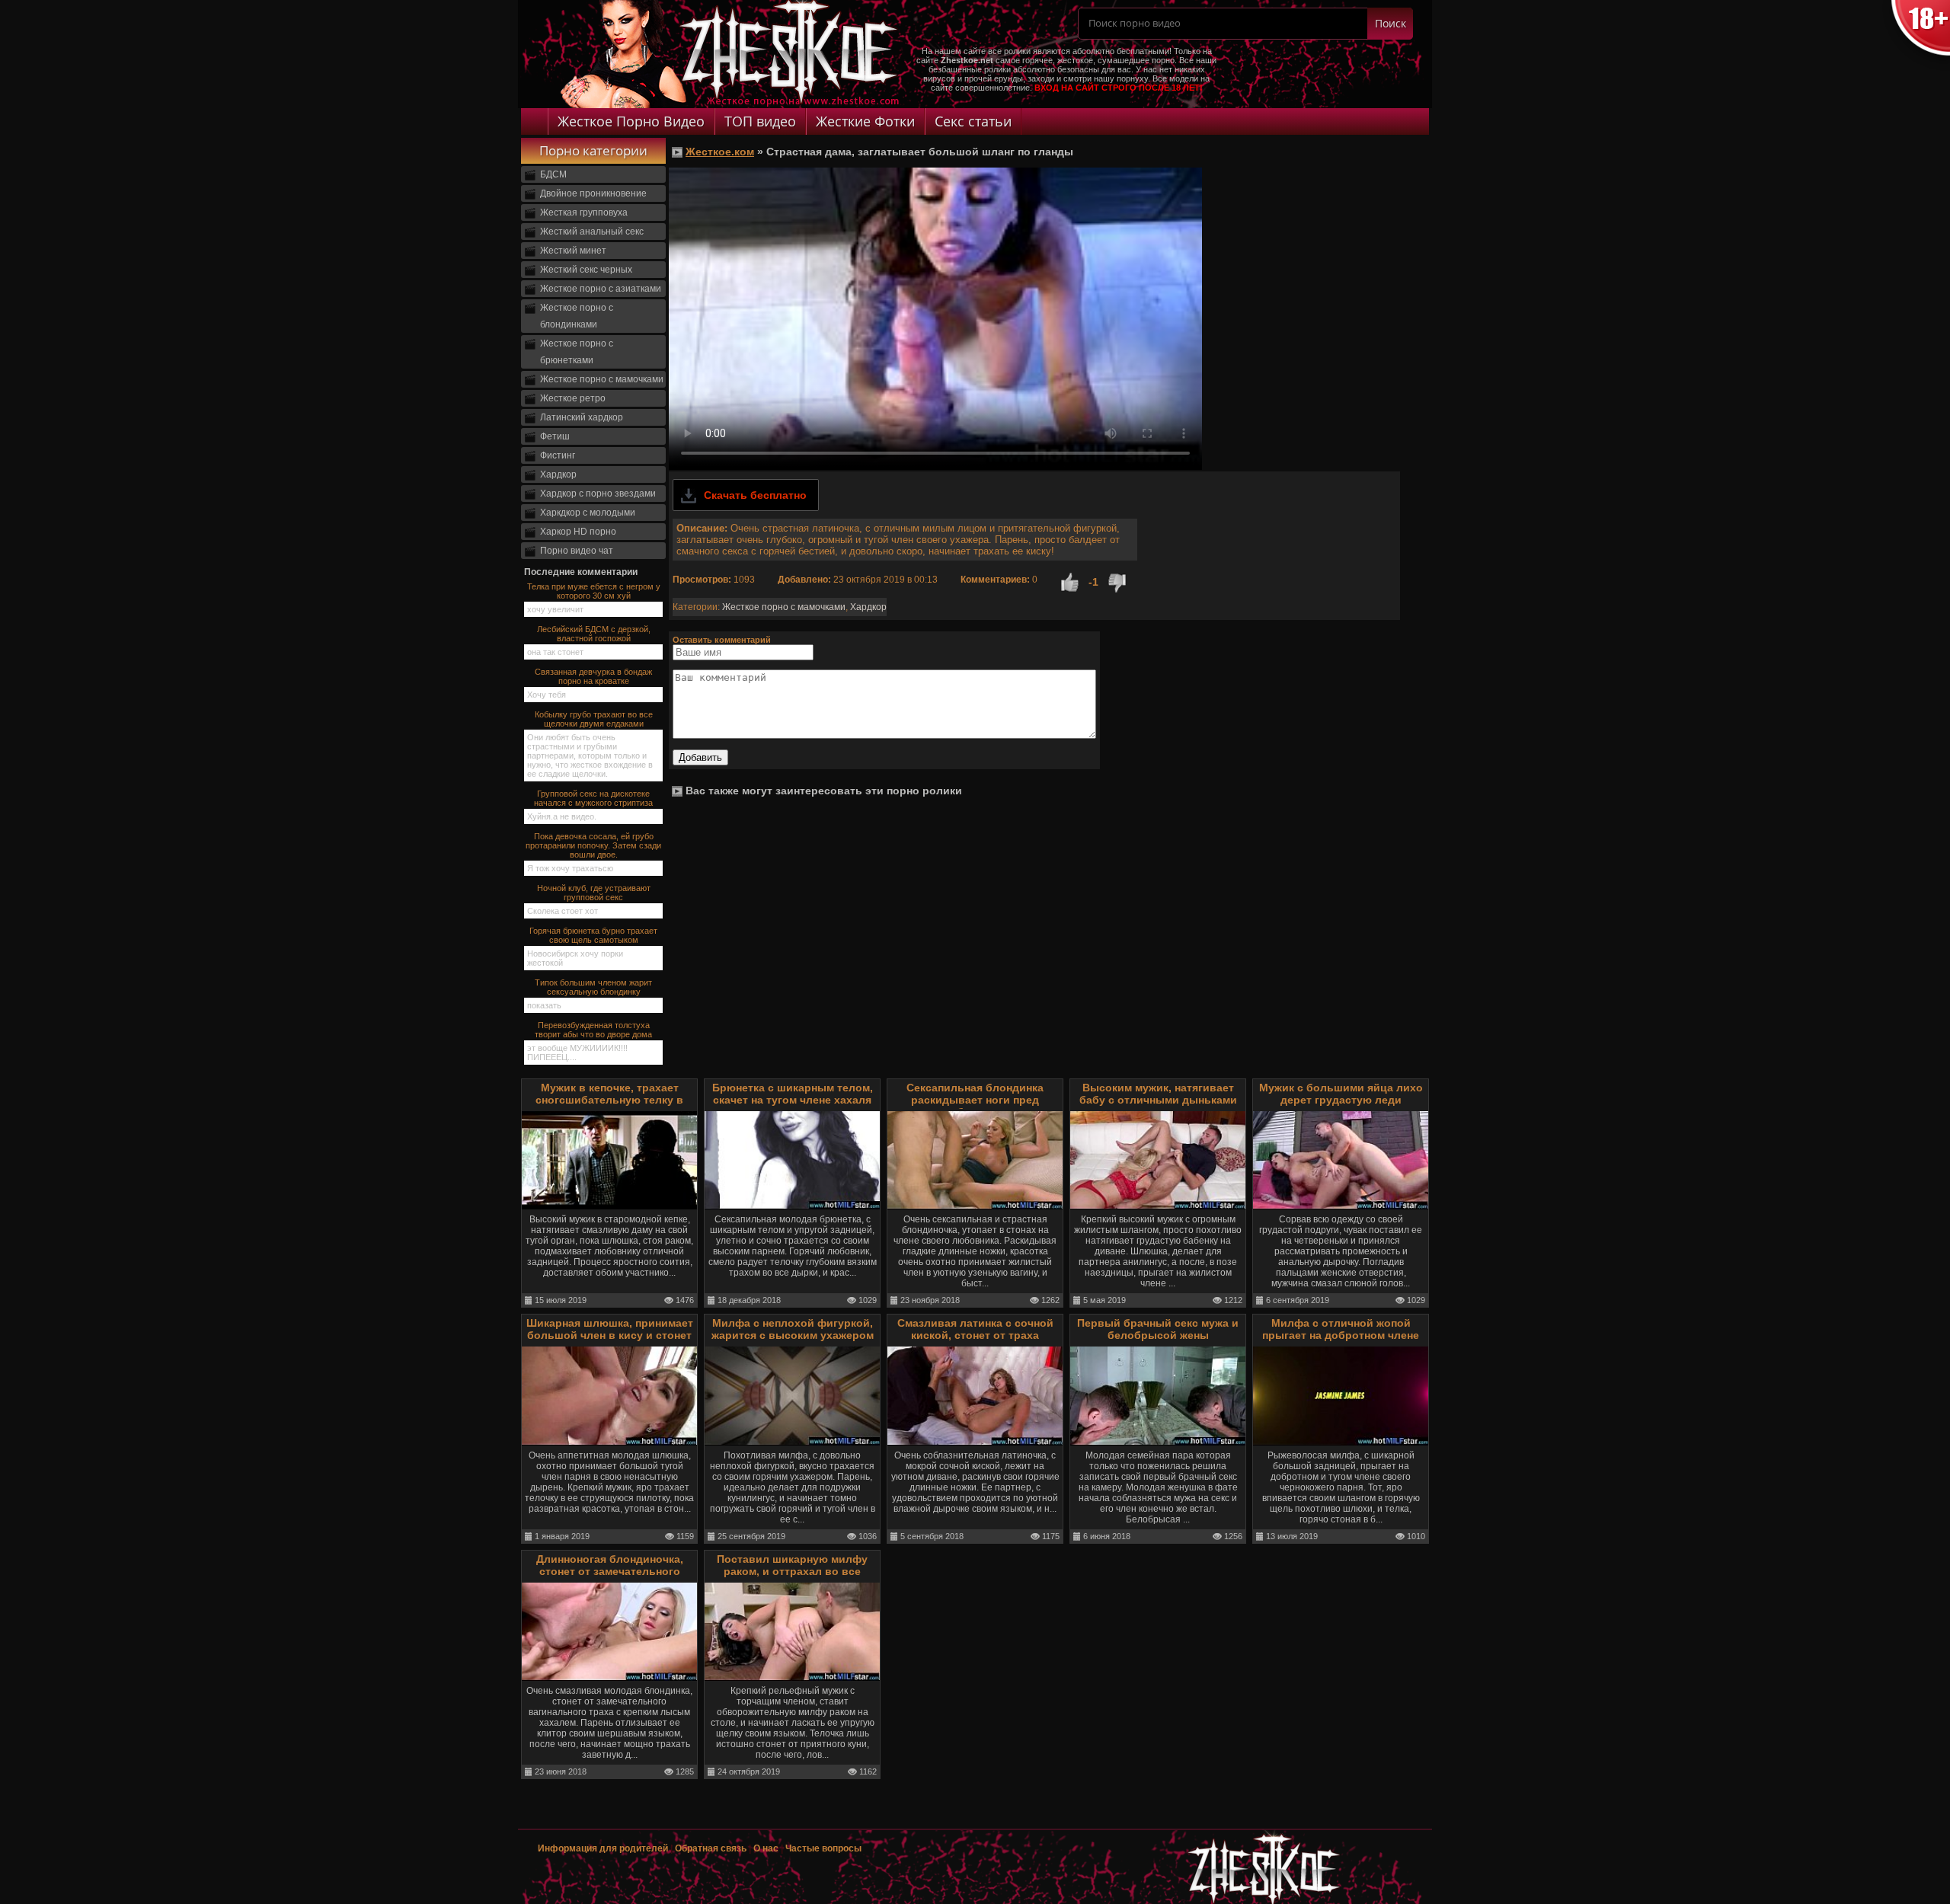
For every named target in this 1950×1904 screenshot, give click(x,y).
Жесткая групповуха (584, 212)
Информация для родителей (603, 1848)
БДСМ (553, 174)
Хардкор (558, 474)
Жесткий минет (573, 251)
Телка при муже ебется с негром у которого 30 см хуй (594, 591)
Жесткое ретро (573, 398)
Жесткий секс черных (586, 270)
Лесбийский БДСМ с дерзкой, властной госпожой (594, 634)
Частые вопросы (823, 1848)
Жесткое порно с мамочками (602, 379)
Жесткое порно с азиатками (601, 289)
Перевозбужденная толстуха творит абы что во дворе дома (593, 1030)
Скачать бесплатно (755, 495)
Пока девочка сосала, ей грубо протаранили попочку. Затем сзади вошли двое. (593, 845)
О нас (767, 1848)
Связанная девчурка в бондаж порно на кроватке (593, 676)
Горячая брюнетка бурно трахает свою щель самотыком (593, 935)
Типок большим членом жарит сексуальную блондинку (593, 987)
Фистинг (558, 455)
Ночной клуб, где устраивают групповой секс (594, 893)
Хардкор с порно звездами (598, 494)
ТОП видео (760, 121)
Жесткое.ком (720, 152)
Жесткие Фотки (865, 121)
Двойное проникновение (593, 193)
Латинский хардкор (582, 417)
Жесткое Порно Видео (631, 121)
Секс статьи (973, 121)
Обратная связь (711, 1848)
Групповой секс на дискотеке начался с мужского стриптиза (593, 798)
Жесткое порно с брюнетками (577, 352)
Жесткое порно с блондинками (577, 316)
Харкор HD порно (578, 532)
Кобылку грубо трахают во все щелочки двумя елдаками (594, 719)
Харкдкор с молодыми (588, 513)
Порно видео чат (577, 551)
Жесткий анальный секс (592, 232)
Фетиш (555, 436)
